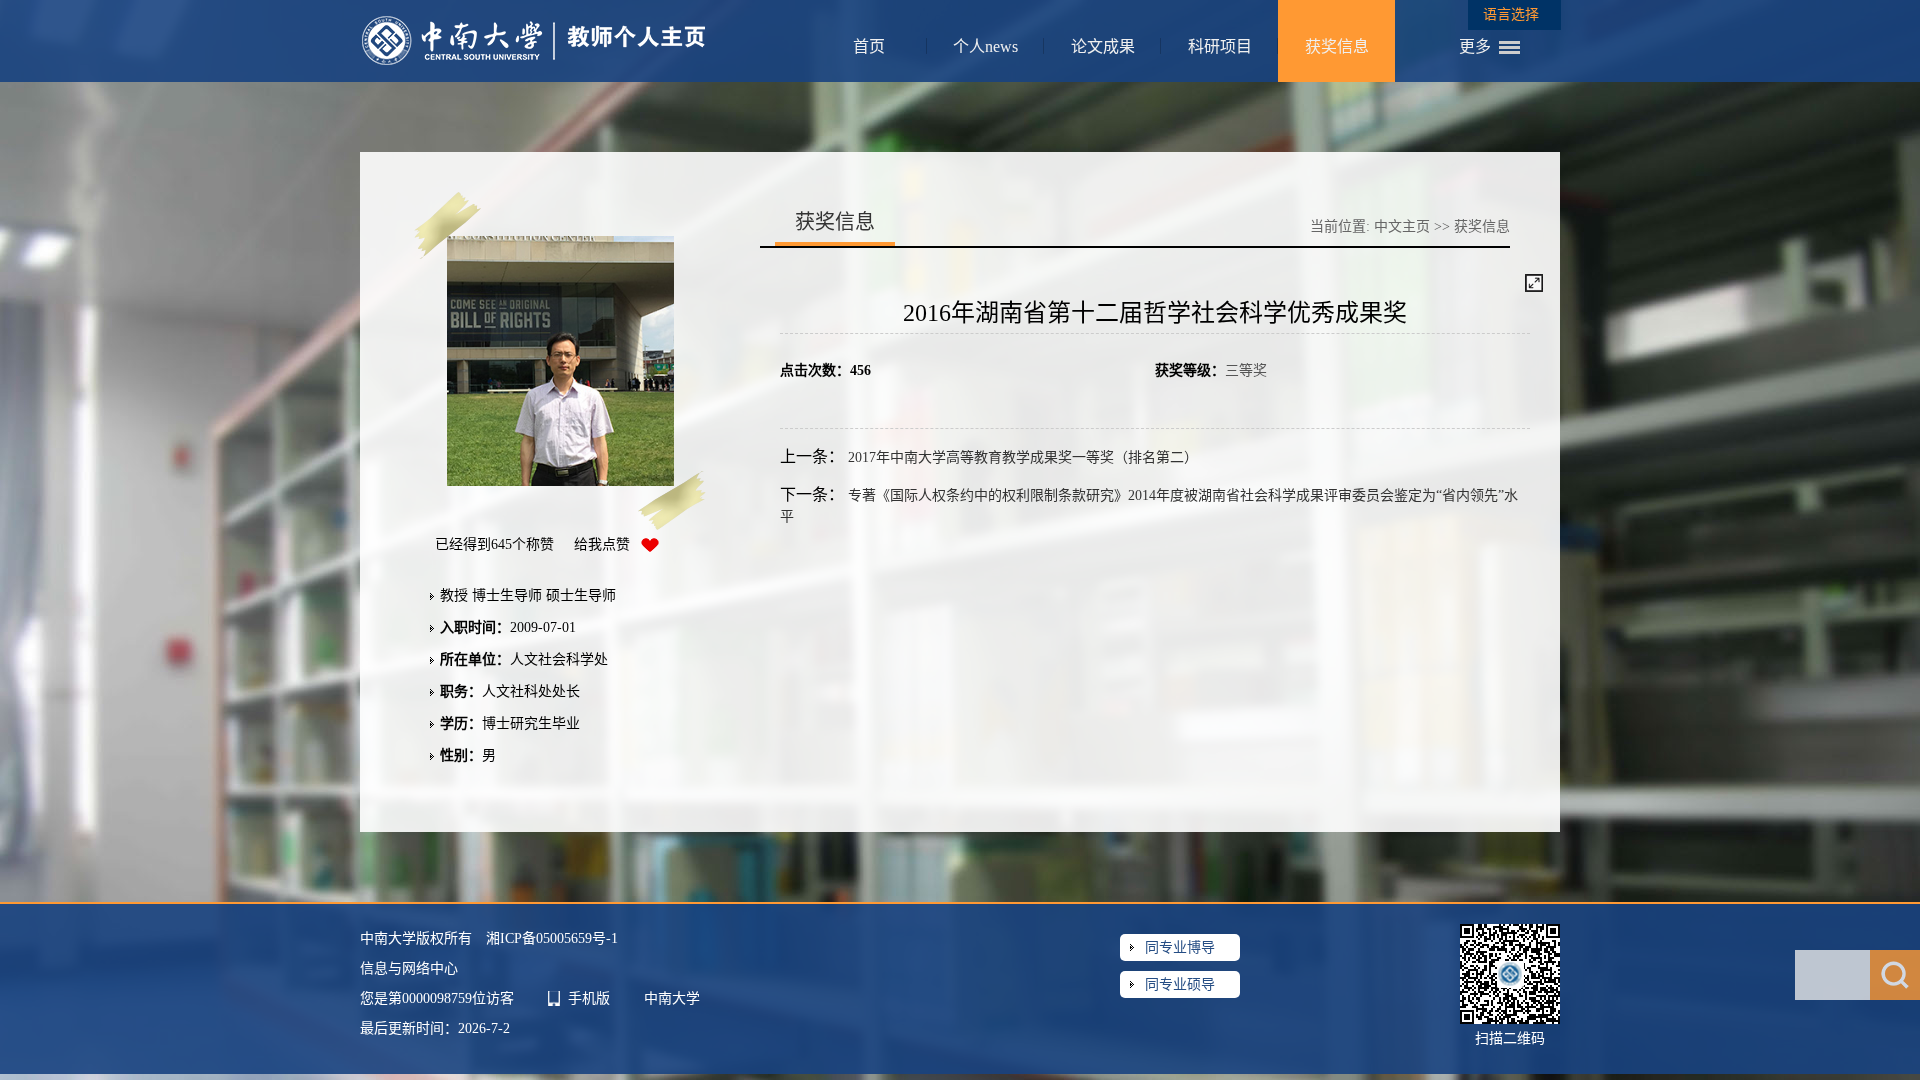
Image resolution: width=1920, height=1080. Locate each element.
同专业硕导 (1180, 984)
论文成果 (1103, 46)
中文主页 (1402, 226)
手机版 (589, 998)
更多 (1475, 46)
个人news (985, 46)
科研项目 (1220, 46)
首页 (869, 46)
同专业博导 (1180, 947)
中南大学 (672, 998)
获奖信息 (1337, 46)
